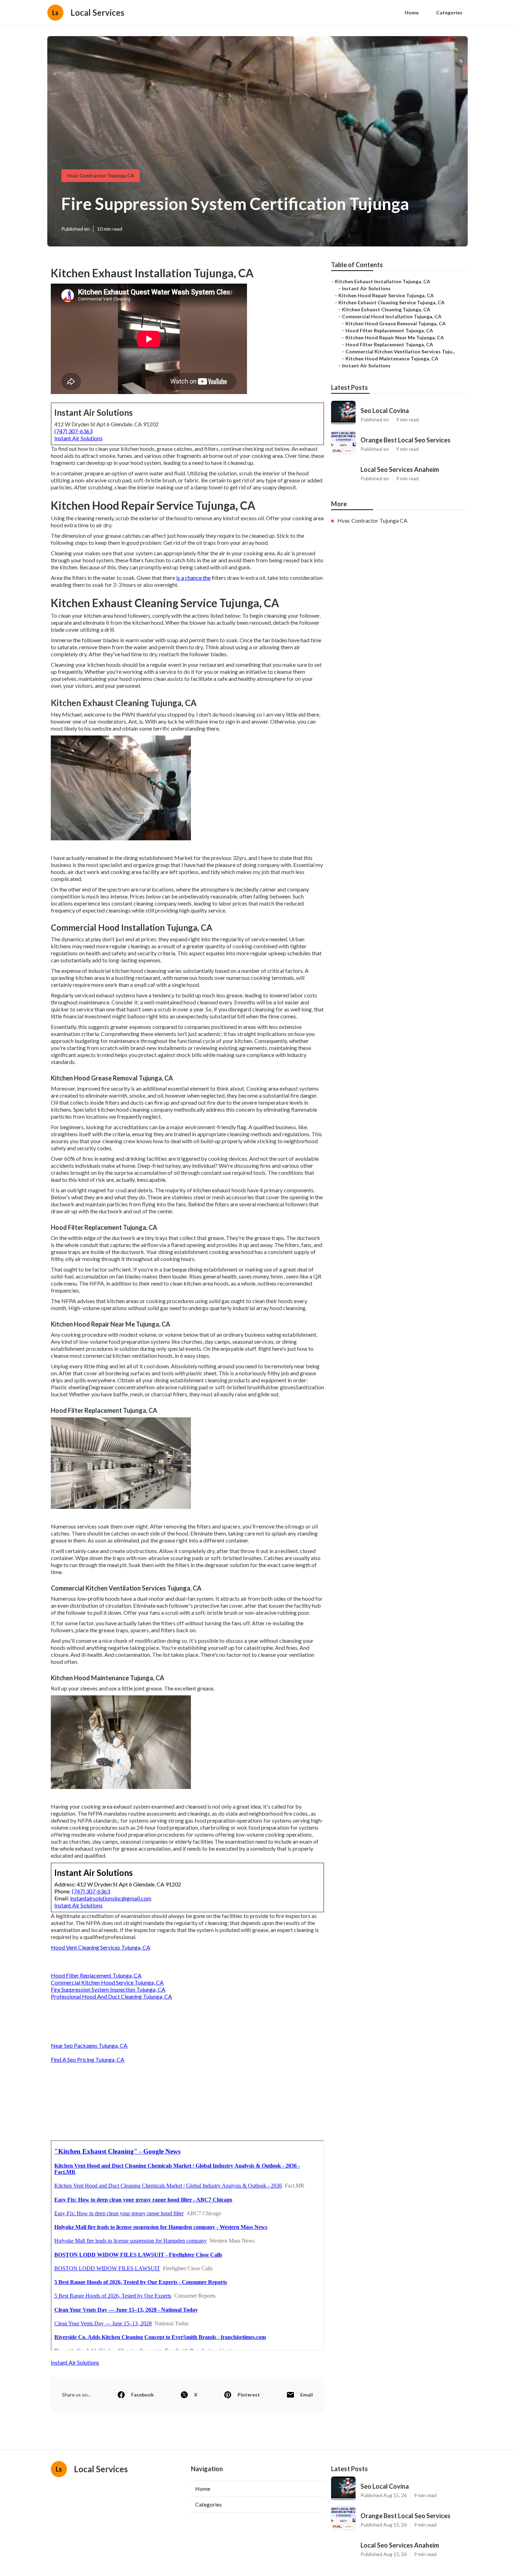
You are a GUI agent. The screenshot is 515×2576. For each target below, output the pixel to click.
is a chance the (193, 578)
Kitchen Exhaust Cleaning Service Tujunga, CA (392, 302)
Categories (449, 12)
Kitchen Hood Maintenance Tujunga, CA (392, 358)
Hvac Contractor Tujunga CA (101, 175)
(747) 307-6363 (73, 431)
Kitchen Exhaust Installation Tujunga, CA (383, 281)
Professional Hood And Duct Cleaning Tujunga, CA (111, 1996)
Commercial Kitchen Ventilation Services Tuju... (400, 351)
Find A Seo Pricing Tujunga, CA (88, 2059)
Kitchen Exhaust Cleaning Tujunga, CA (386, 309)
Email (307, 2395)
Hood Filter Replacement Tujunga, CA (96, 1975)
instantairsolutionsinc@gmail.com (111, 1898)
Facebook (142, 2395)
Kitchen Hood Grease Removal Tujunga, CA (396, 323)
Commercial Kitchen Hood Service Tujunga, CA (107, 1982)
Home (412, 12)
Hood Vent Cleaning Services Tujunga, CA (101, 1947)
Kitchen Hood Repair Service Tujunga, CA (386, 295)
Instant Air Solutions (78, 438)
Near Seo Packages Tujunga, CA (89, 2045)
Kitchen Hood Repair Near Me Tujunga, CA (395, 337)
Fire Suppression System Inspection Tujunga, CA (108, 1989)
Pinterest (249, 2395)
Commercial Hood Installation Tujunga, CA (392, 316)
